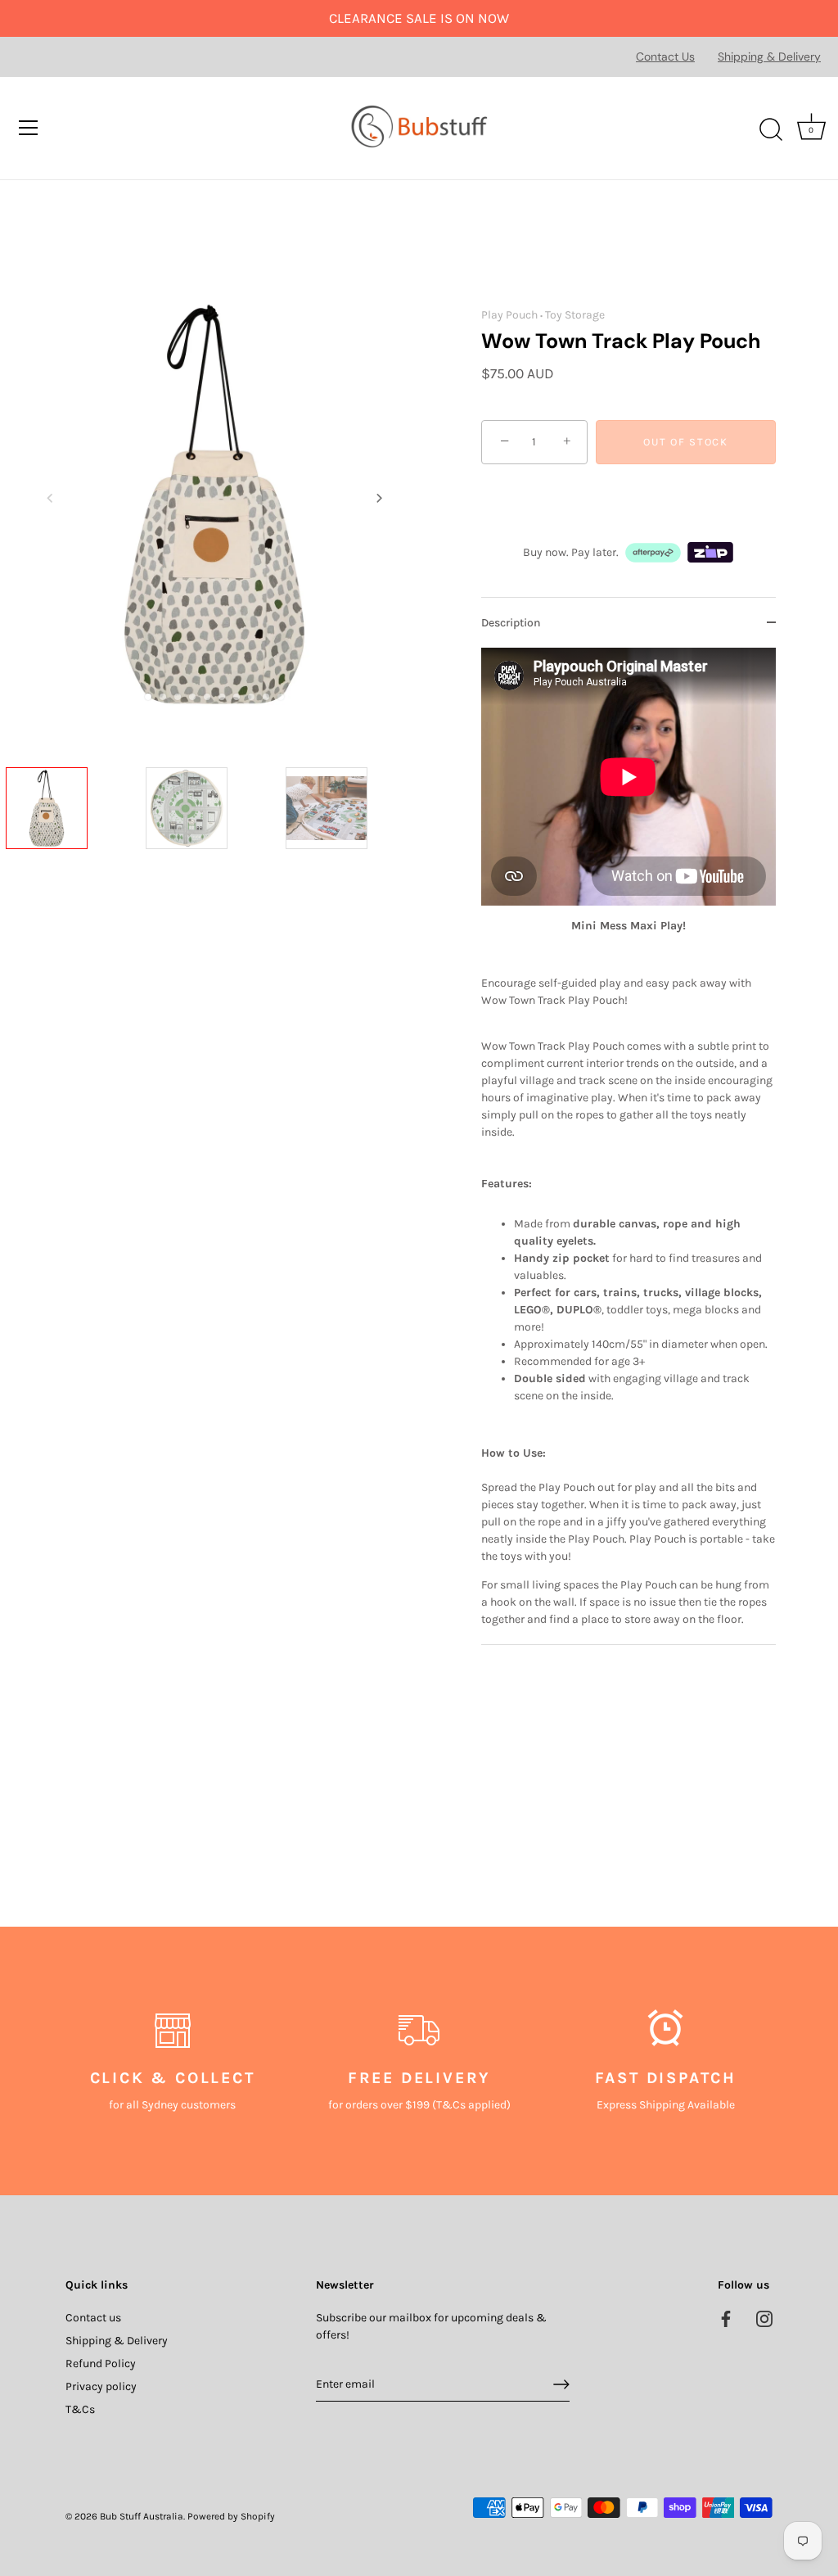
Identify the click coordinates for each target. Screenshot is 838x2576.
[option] (71, 835)
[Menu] (29, 128)
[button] (50, 498)
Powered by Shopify (231, 2516)
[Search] (771, 130)
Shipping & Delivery (769, 56)
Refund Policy (101, 2364)
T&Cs (80, 2409)
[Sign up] (561, 2384)
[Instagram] (764, 2318)
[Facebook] (726, 2318)
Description (511, 623)
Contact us (93, 2318)
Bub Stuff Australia (142, 2516)
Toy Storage (575, 315)
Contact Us (665, 56)
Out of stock (685, 442)
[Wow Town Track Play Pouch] (71, 832)
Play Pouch (509, 315)
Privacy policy (101, 2386)
